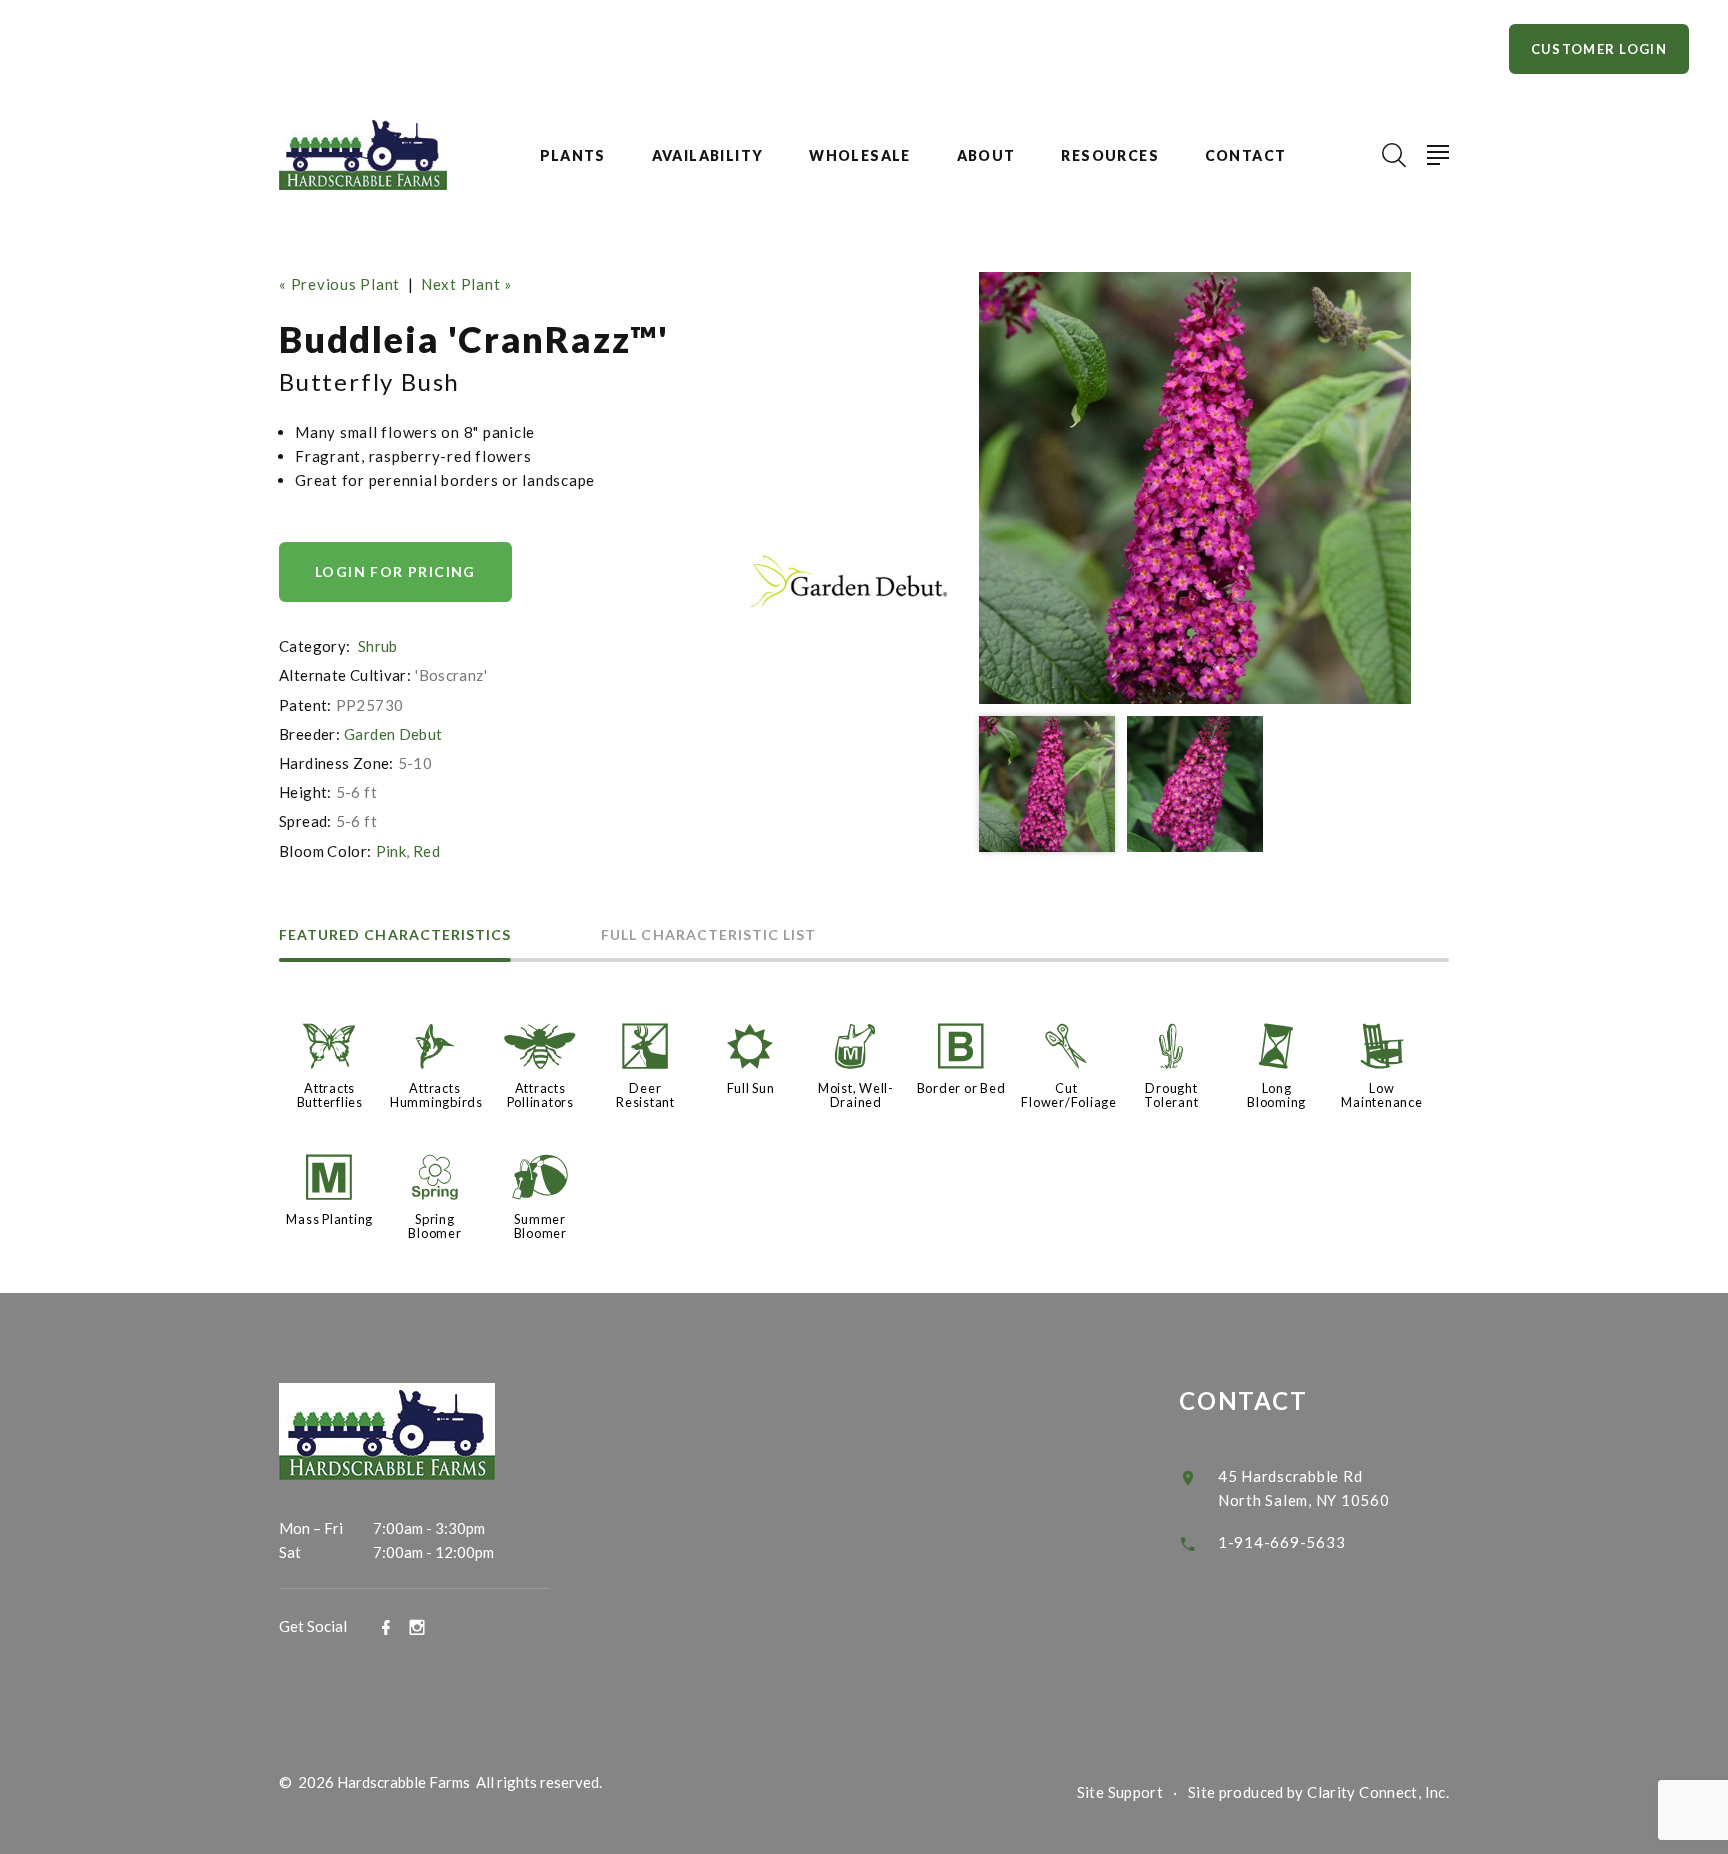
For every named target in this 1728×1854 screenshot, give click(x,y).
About (986, 156)
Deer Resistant (645, 1095)
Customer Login (1599, 49)
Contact (1246, 156)
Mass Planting (329, 1219)
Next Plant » (466, 284)
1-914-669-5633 (1282, 1542)
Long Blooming (1276, 1095)
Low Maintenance (1381, 1095)
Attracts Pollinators (540, 1095)
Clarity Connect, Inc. (1378, 1792)
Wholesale (860, 156)
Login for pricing (395, 571)
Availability (708, 156)
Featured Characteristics (395, 935)
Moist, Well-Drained (856, 1095)
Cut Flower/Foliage (1069, 1095)
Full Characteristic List (708, 935)
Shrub (378, 646)
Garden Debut (393, 734)
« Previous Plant (339, 284)
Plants (573, 156)
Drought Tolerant (1171, 1095)
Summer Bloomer (540, 1226)
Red (426, 851)
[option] (1195, 488)
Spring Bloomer (434, 1226)
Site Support (1120, 1792)
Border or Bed (961, 1088)
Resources (1110, 156)
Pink (391, 851)
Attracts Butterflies (330, 1095)
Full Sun (751, 1088)
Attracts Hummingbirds (436, 1095)
